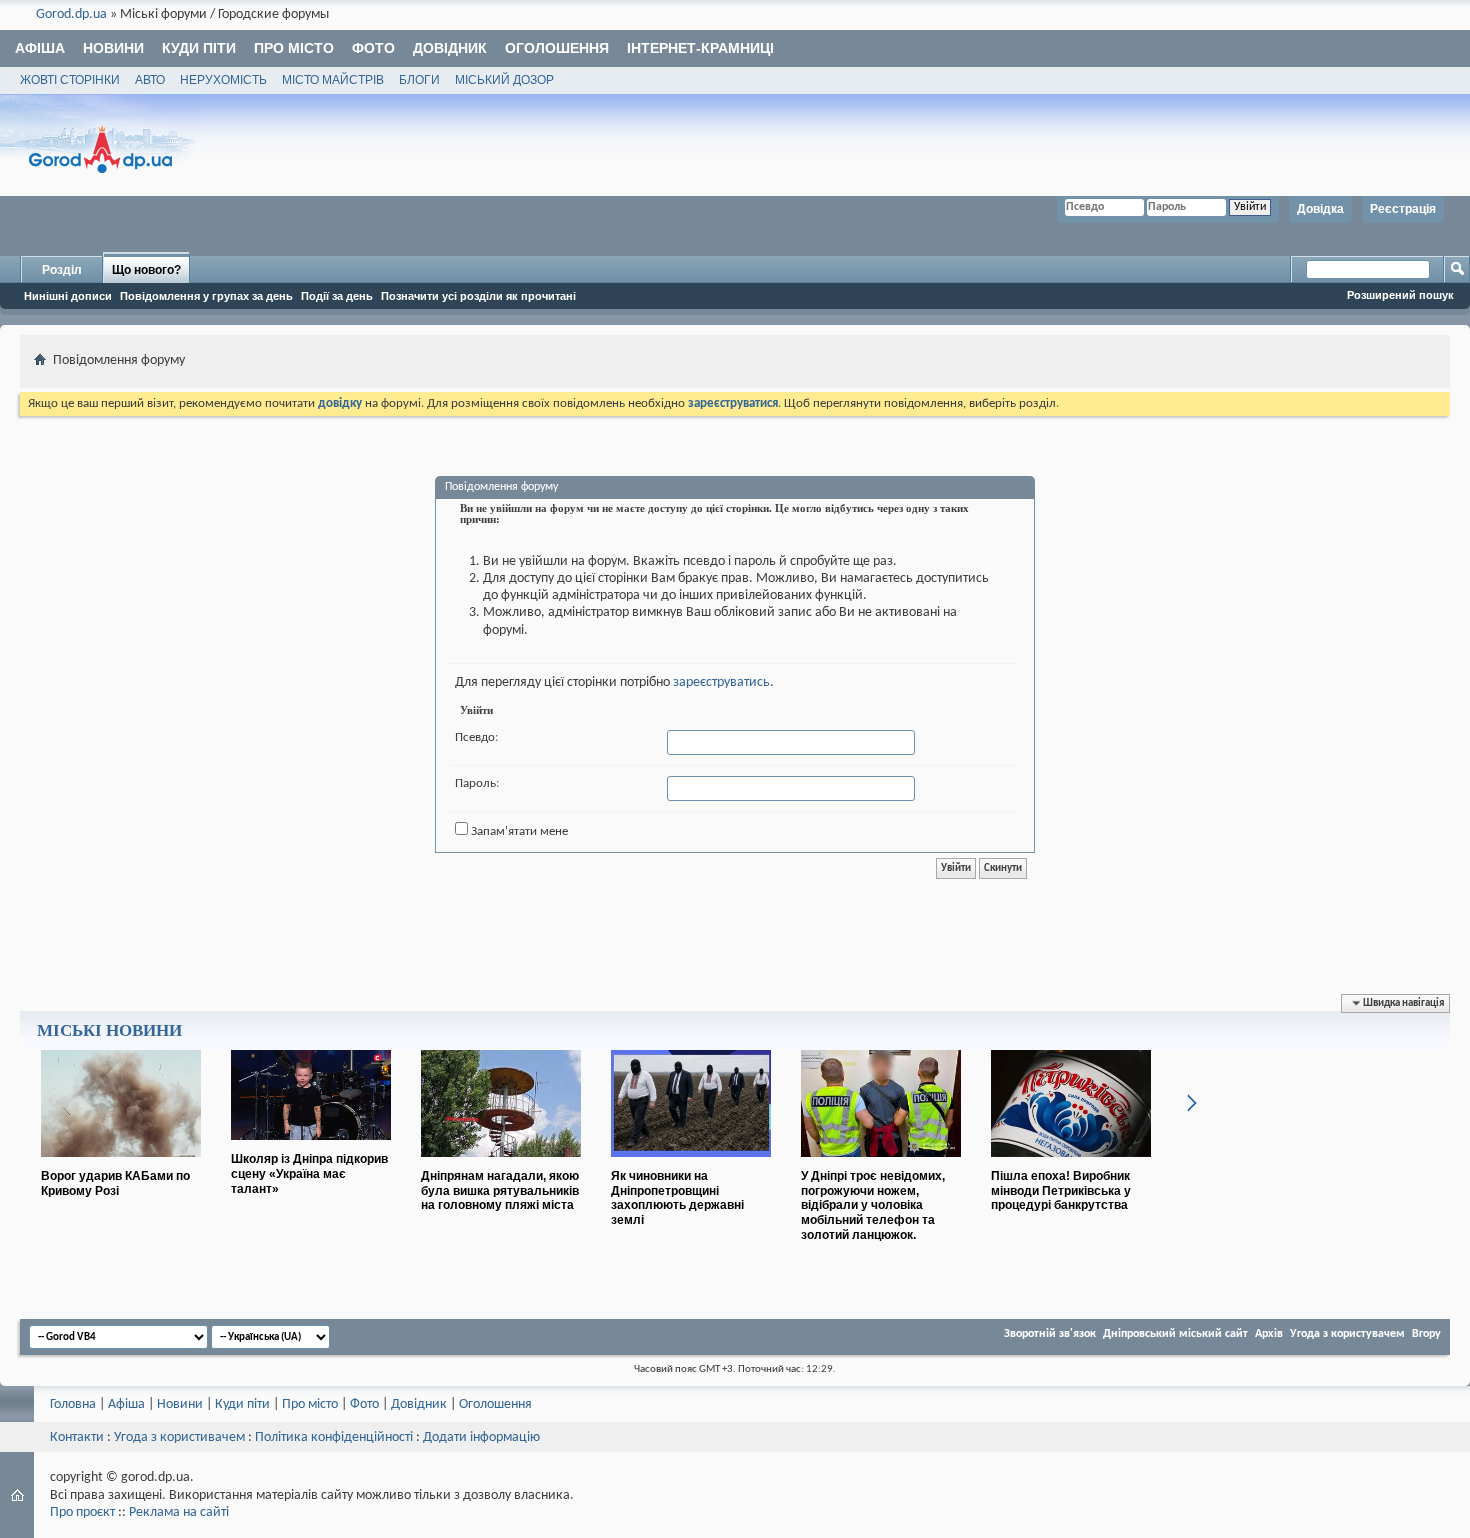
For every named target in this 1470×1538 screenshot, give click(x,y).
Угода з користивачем (179, 1437)
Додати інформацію (481, 1437)
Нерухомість (223, 80)
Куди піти (199, 48)
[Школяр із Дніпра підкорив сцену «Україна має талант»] (311, 1148)
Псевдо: (476, 737)
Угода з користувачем (1347, 1334)
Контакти (77, 1437)
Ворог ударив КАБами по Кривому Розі (115, 1183)
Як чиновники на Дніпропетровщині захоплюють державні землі (677, 1198)
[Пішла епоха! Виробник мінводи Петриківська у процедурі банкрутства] (1071, 1165)
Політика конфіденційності (334, 1437)
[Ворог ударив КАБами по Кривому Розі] (121, 1165)
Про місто (294, 48)
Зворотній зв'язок (1050, 1334)
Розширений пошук (1400, 295)
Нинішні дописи (68, 296)
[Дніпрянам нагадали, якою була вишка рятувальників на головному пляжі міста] (501, 1165)
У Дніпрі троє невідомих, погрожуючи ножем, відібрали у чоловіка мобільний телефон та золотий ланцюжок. (873, 1205)
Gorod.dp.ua (71, 14)
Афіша (40, 48)
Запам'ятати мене (518, 831)
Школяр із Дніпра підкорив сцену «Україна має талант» (309, 1174)
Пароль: (477, 783)
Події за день (337, 296)
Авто (150, 80)
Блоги (419, 80)
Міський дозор (504, 80)
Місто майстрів (333, 80)
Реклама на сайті (179, 1512)
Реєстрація (1403, 209)
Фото (373, 48)
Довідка (1320, 209)
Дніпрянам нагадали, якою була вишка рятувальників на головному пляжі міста (500, 1191)
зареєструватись (721, 682)
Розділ (62, 270)
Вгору (1426, 1334)
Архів (1269, 1334)
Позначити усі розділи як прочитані (478, 296)
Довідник (450, 48)
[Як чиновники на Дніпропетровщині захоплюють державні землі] (691, 1165)
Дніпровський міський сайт (1175, 1334)
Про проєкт (82, 1512)
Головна (73, 1404)
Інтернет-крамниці (700, 48)
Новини (113, 48)
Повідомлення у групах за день (206, 296)
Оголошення (557, 48)
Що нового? (146, 270)
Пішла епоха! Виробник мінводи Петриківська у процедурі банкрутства (1061, 1191)
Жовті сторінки (70, 80)
